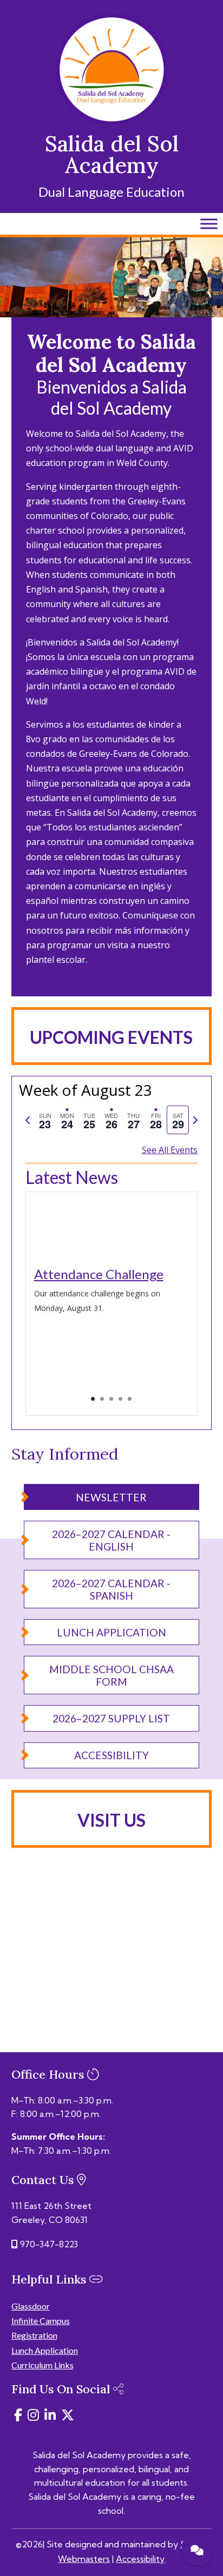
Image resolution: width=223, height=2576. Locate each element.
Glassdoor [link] (31, 2306)
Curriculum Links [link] (42, 2365)
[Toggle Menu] (209, 224)
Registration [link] (34, 2335)
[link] (111, 122)
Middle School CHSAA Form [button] (111, 1675)
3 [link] (111, 1399)
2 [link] (102, 1399)
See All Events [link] (170, 1150)
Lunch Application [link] (45, 2350)
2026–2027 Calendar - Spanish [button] (111, 1589)
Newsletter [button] (111, 1497)
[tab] (45, 1120)
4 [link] (120, 1399)
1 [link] (93, 1399)
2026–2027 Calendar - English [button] (111, 1540)
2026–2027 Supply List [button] (111, 1718)
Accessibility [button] (111, 1755)
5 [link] (130, 1399)
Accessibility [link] (140, 2559)
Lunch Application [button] (111, 1632)
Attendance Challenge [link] (99, 1274)
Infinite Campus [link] (41, 2321)
